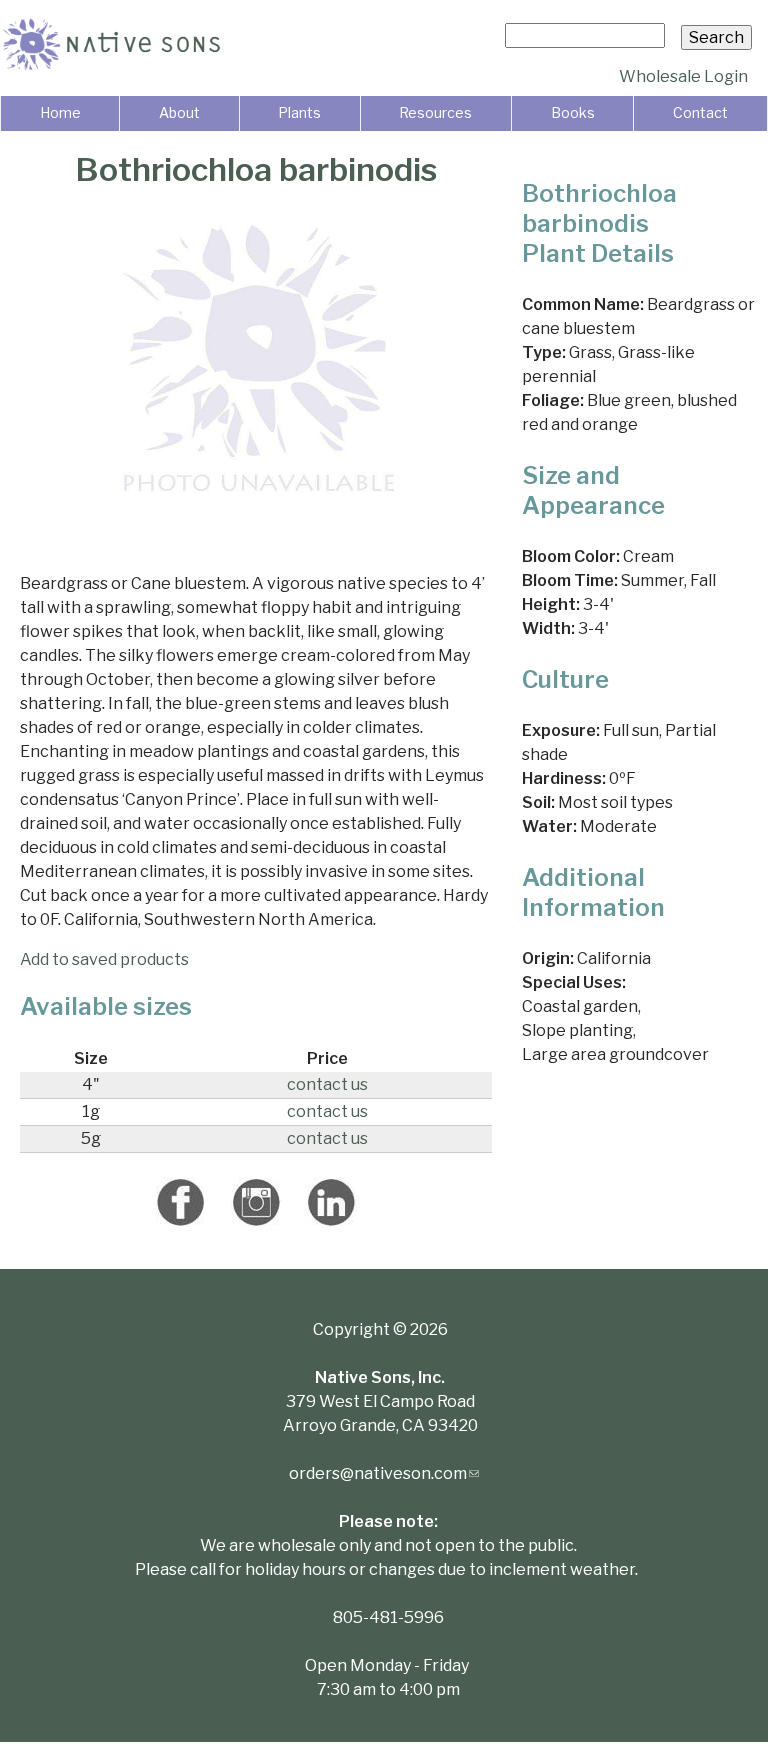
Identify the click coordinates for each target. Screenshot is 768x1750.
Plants (299, 112)
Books (573, 112)
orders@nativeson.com (384, 1473)
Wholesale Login (683, 76)
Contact (700, 112)
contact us (327, 1084)
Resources (435, 112)
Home (60, 112)
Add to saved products (104, 959)
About (179, 112)
